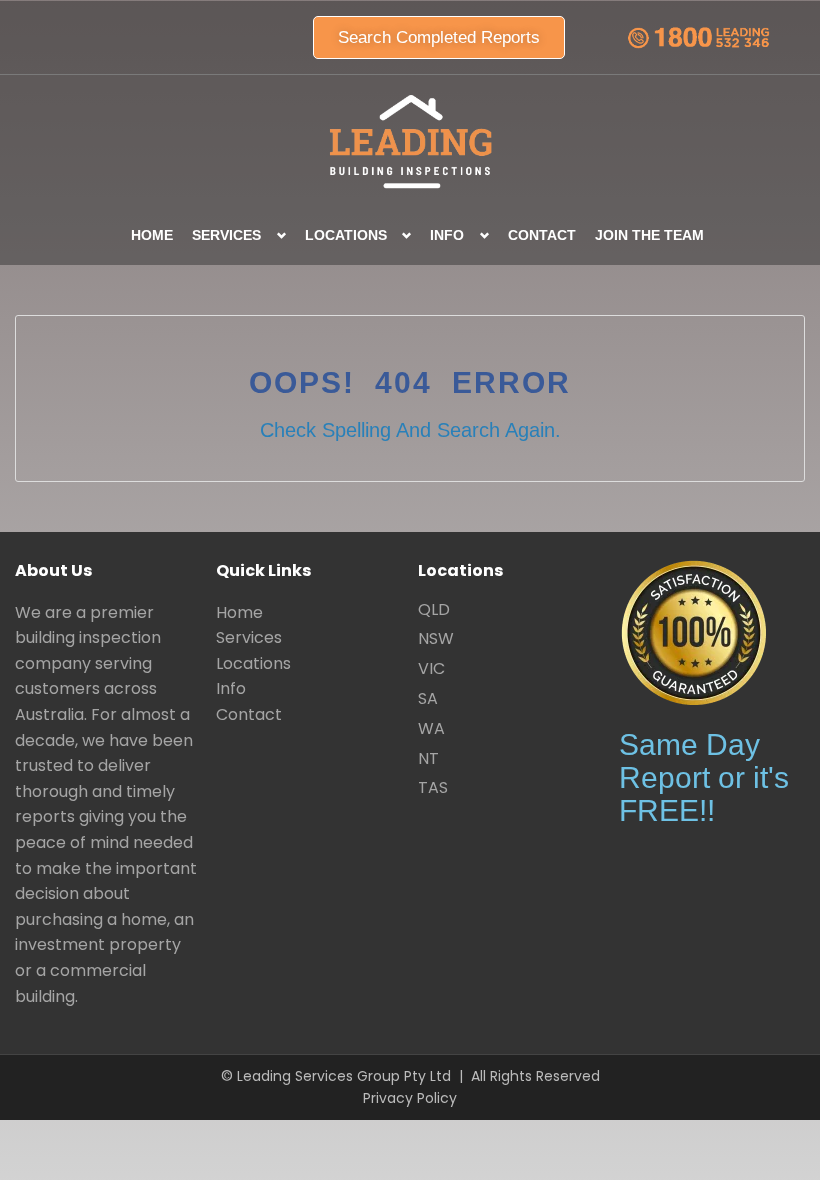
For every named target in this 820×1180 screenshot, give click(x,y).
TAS (433, 787)
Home (152, 235)
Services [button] (226, 235)
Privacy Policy (410, 1098)
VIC (431, 668)
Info (231, 688)
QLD (434, 609)
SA (428, 698)
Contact (542, 235)
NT (428, 758)
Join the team (649, 235)
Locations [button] (346, 235)
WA (431, 728)
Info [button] (447, 235)
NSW (436, 638)
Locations (253, 663)
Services (249, 637)
